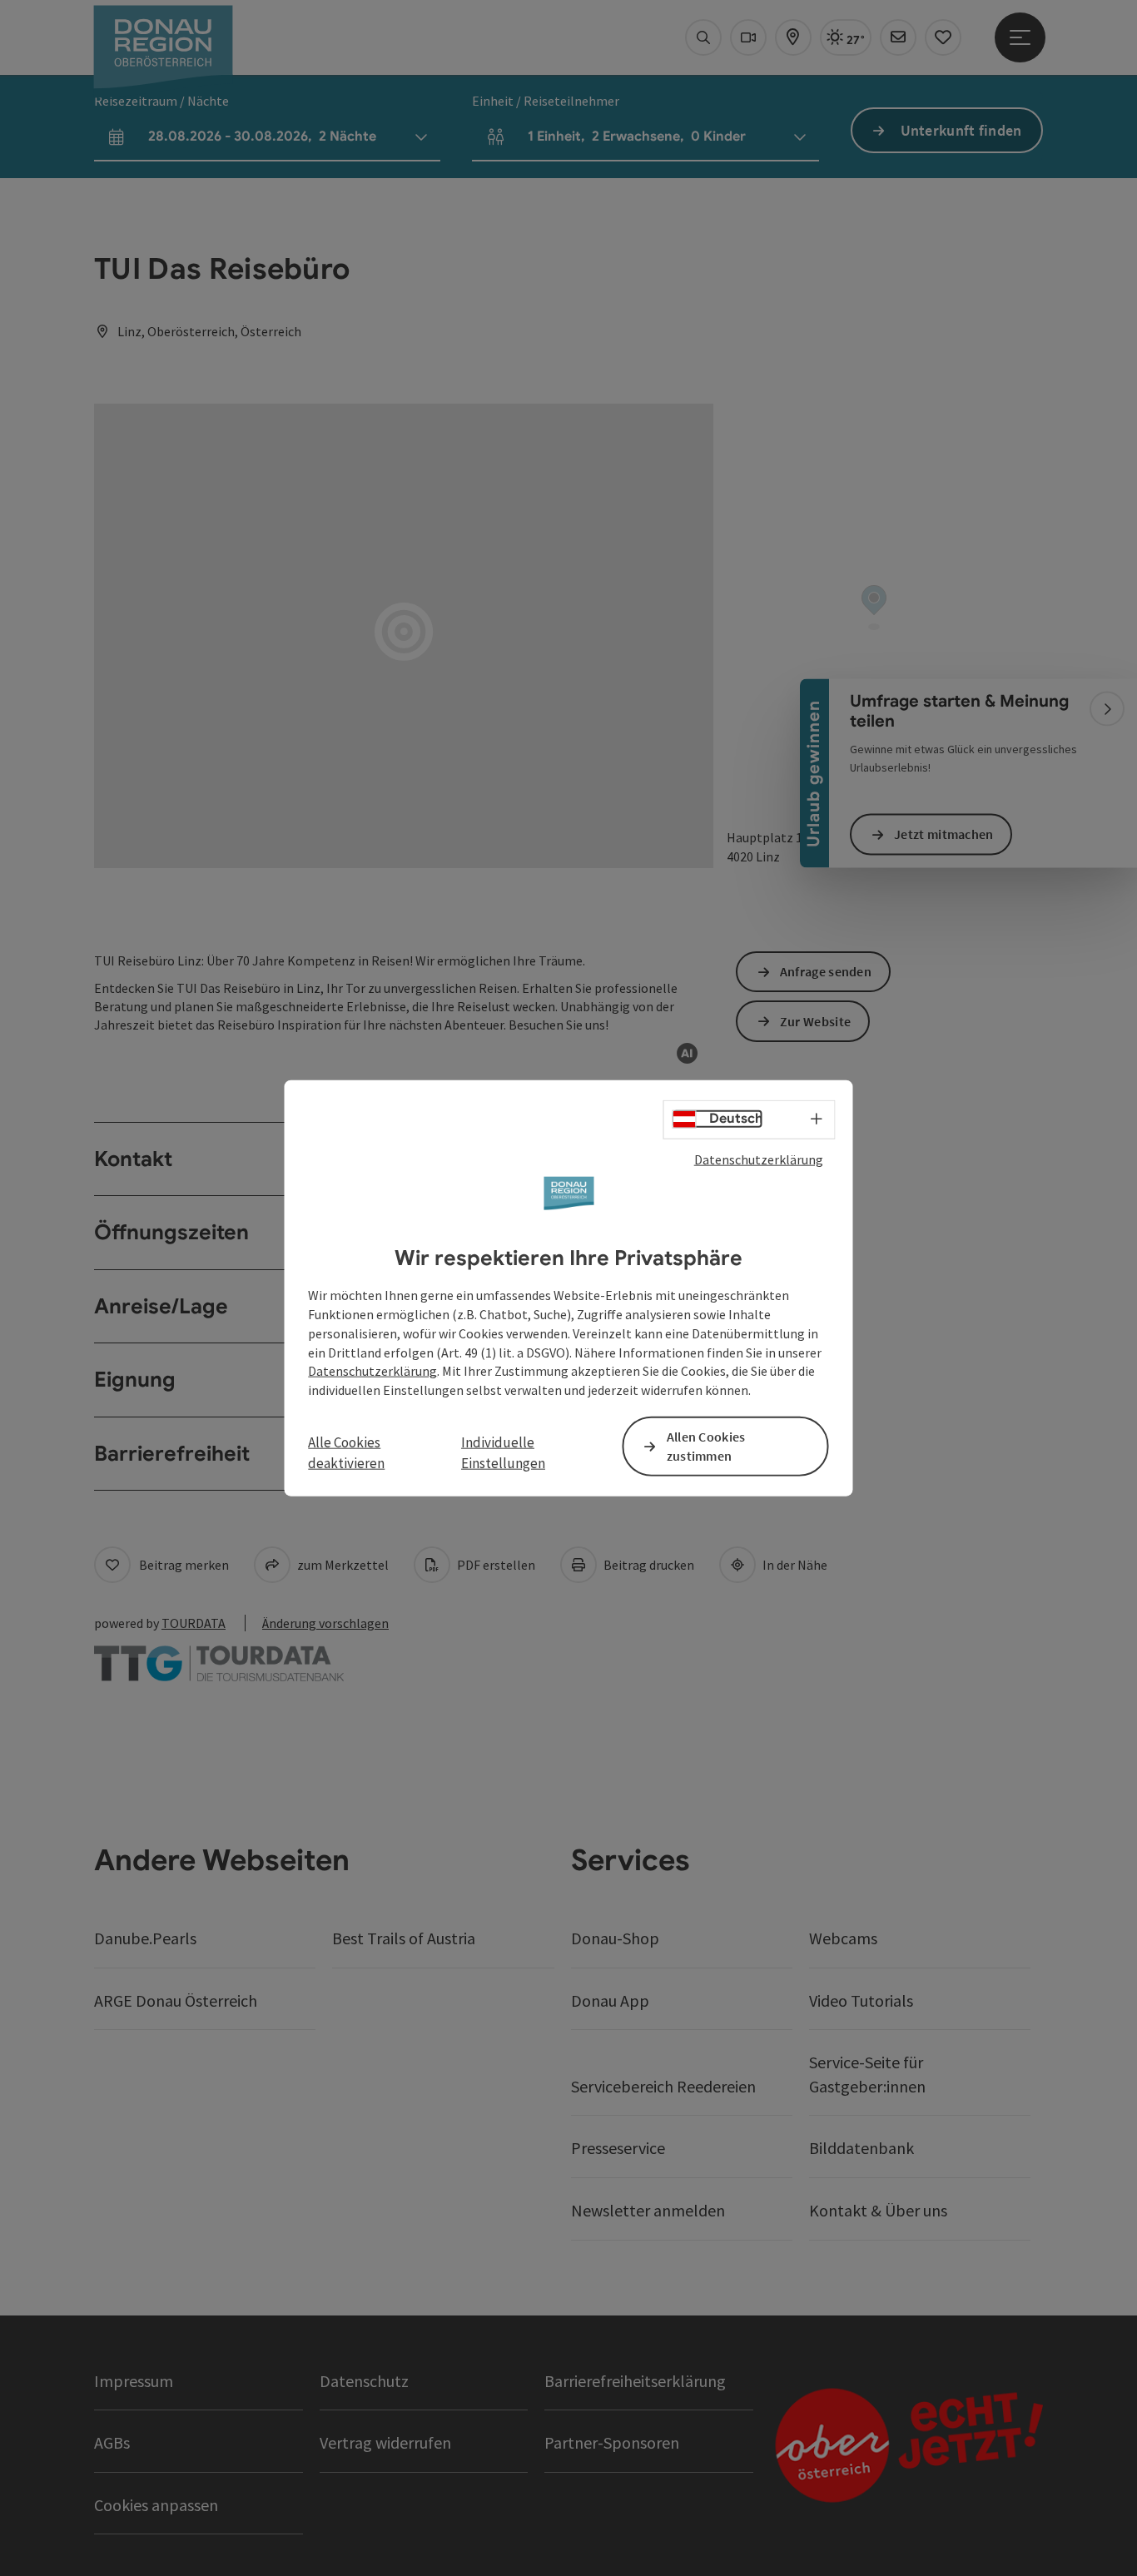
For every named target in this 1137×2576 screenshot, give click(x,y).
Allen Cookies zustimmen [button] (706, 1446)
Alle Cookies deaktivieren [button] (346, 1452)
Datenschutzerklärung (759, 1159)
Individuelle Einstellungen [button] (503, 1452)
